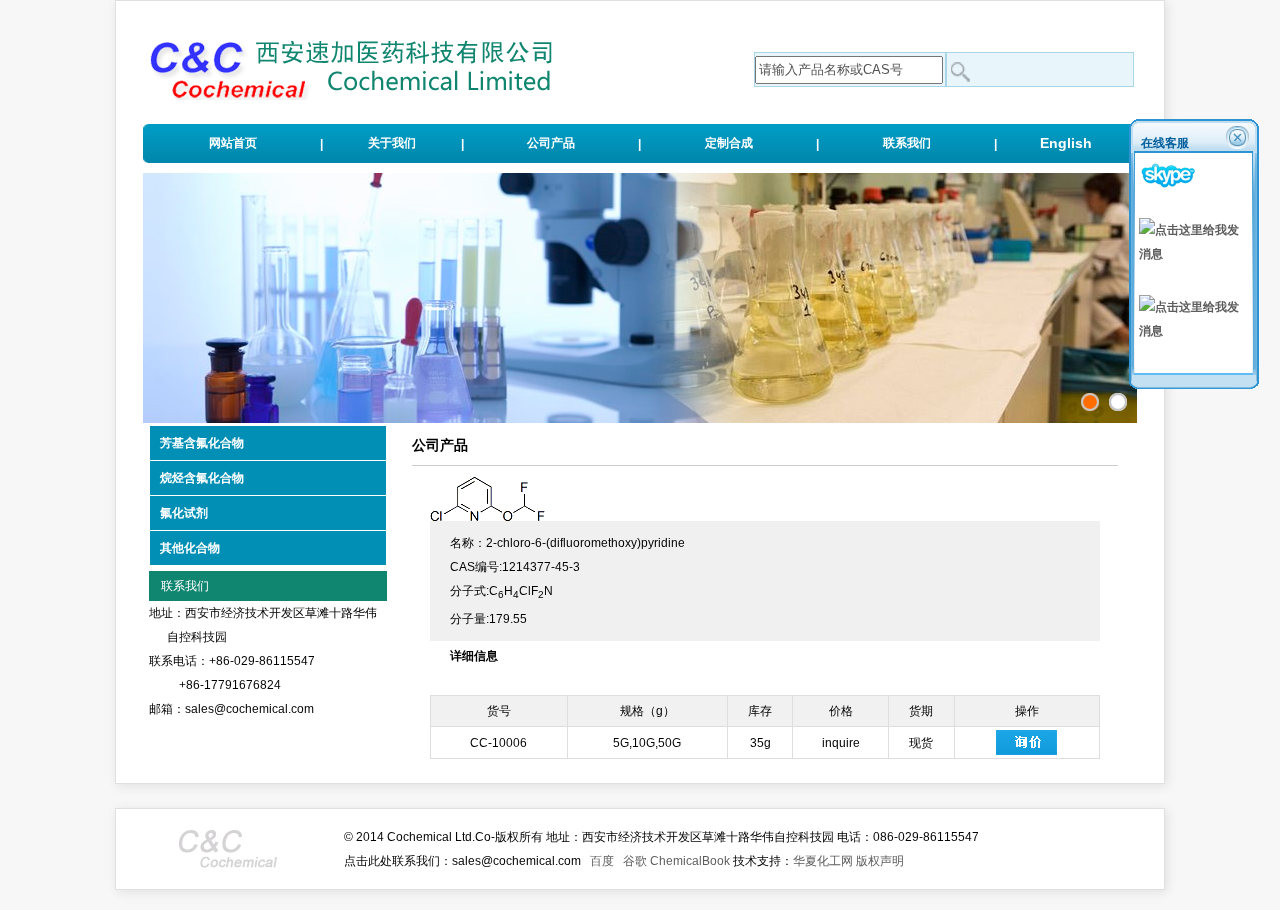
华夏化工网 (823, 861)
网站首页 (233, 143)
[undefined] (1118, 402)
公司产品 (551, 143)
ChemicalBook (690, 861)
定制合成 (729, 143)
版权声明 (880, 861)
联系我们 (907, 143)
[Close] (1239, 136)
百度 (602, 861)
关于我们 (392, 143)
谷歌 (635, 861)
